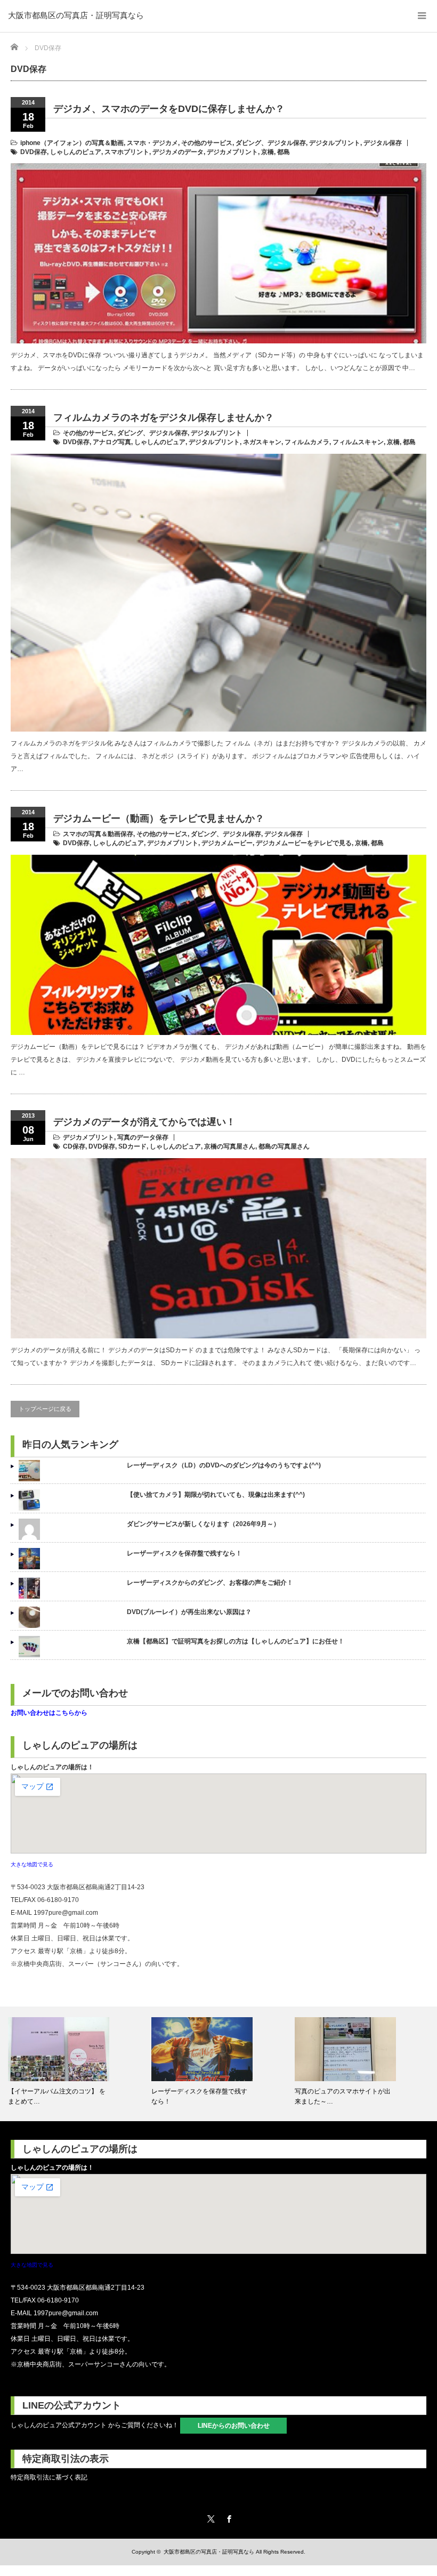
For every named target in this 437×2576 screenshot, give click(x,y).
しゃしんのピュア (76, 152)
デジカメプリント (232, 152)
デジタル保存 (383, 143)
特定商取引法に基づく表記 (49, 2477)
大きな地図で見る (32, 1864)
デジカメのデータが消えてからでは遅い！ (144, 1122)
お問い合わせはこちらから (49, 1713)
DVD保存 (34, 152)
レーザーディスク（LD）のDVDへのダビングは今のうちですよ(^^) (224, 1465)
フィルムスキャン (358, 442)
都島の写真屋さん (284, 1146)
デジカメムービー (227, 843)
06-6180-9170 (58, 1900)
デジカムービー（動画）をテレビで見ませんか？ (159, 818)
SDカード (132, 1146)
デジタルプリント (335, 143)
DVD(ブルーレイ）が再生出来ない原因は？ (189, 1612)
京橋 (268, 152)
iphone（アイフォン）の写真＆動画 (72, 143)
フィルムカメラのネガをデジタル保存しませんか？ (164, 418)
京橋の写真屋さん (230, 1146)
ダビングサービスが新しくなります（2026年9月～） (203, 1524)
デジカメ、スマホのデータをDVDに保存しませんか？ (169, 109)
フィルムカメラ (307, 442)
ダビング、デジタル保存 (271, 143)
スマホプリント (127, 152)
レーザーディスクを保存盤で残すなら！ (184, 1553)
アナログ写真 (112, 442)
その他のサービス (207, 143)
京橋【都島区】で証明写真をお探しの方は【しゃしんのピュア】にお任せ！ (236, 1641)
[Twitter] (209, 2517)
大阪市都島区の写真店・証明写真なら (76, 15)
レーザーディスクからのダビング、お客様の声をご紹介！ (210, 1583)
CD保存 (74, 1146)
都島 (284, 152)
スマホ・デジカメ (152, 143)
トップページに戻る (45, 1409)
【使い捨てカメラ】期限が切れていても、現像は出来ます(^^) (216, 1495)
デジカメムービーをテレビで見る (304, 843)
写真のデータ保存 (143, 1137)
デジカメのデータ (178, 152)
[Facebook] (228, 2517)
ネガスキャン (262, 442)
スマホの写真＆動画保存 (98, 834)
